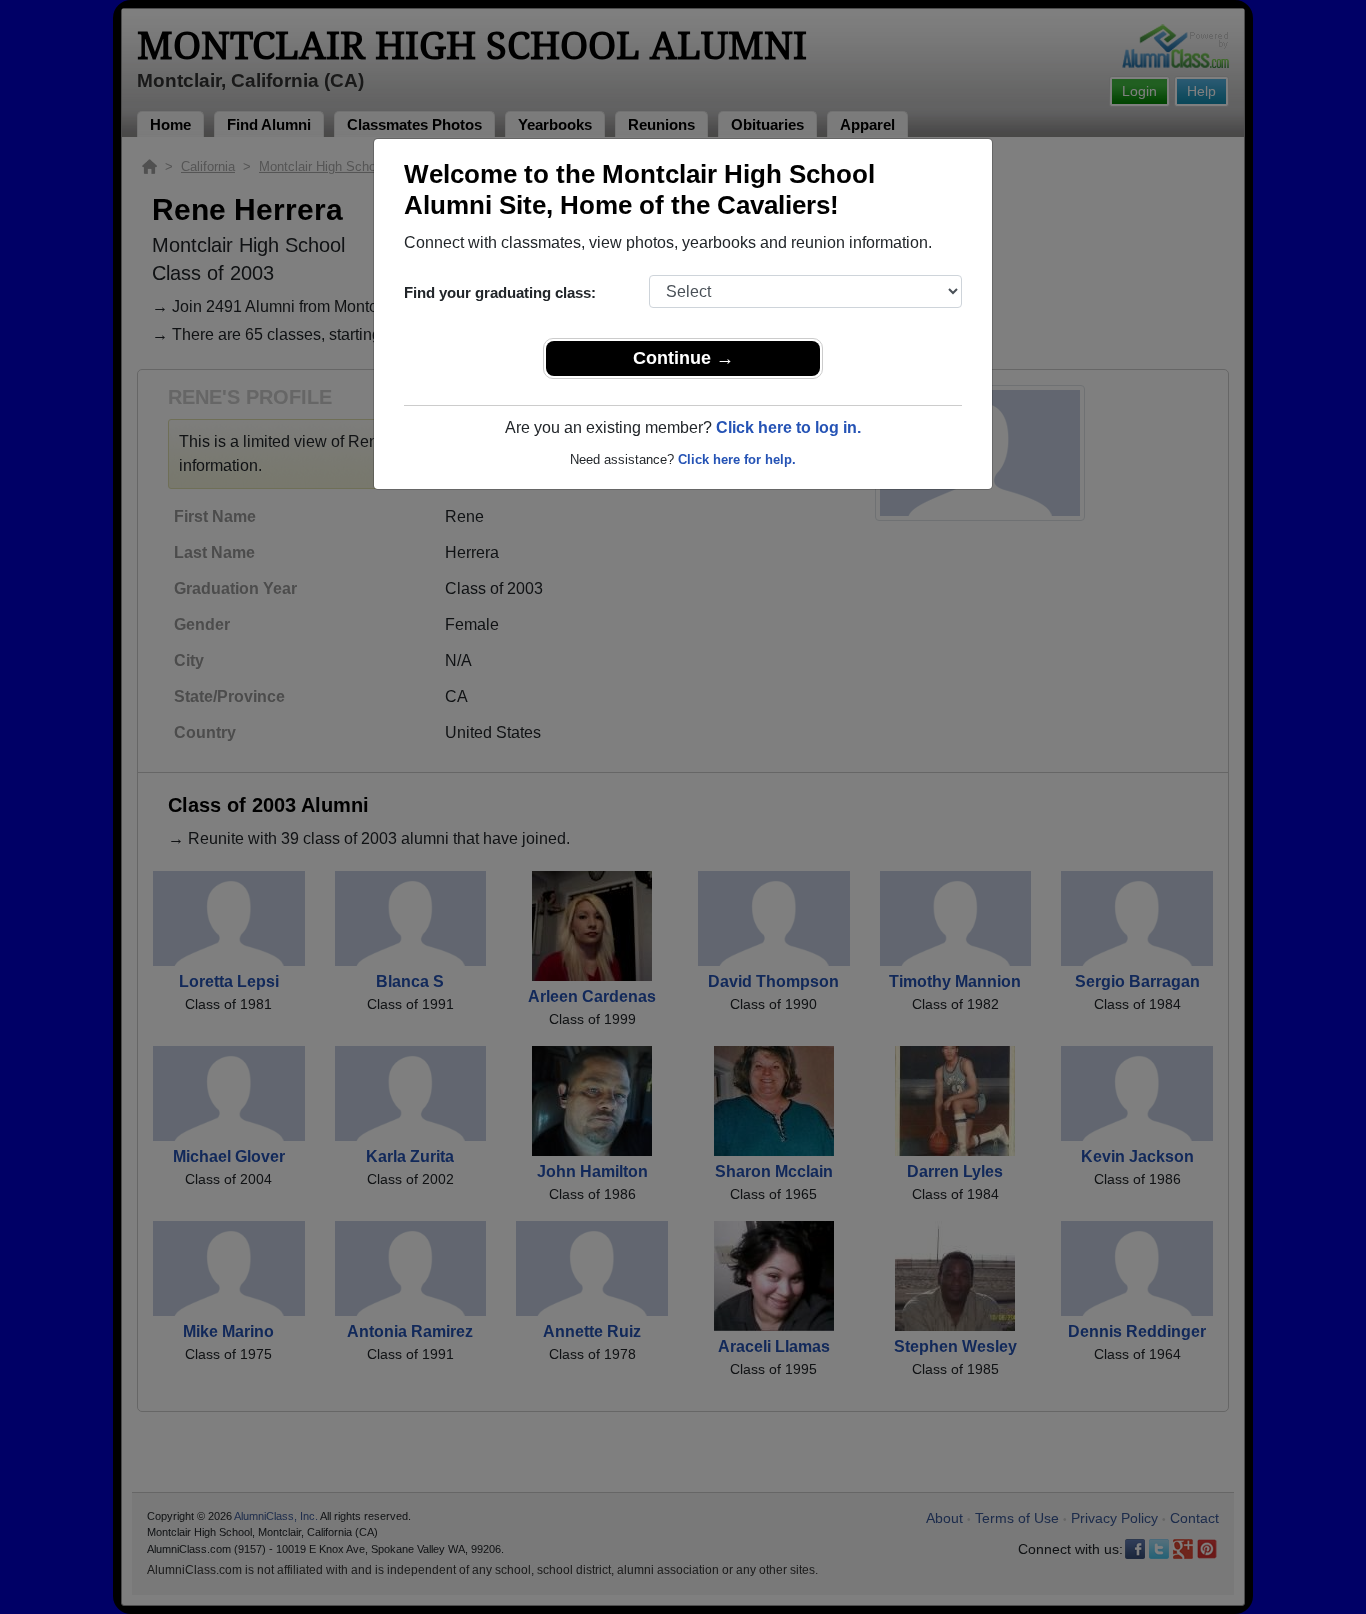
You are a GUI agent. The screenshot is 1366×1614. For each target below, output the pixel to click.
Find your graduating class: (500, 292)
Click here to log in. (788, 427)
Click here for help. (737, 459)
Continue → (683, 358)
